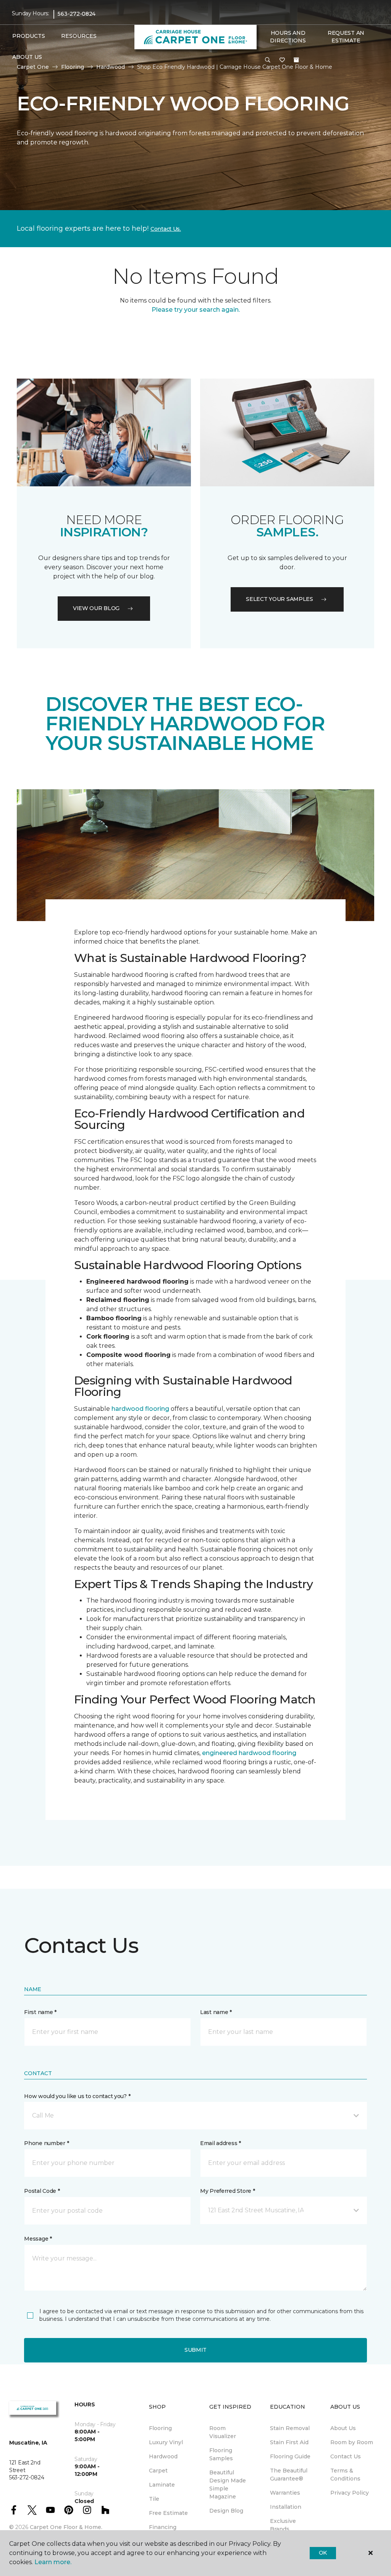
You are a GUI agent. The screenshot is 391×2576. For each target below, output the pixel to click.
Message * (38, 2239)
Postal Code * (42, 2191)
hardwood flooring (140, 1409)
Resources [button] (79, 36)
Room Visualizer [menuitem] (223, 2432)
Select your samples (280, 599)
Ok (323, 2553)
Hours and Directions (288, 37)
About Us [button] (27, 57)
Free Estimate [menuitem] (168, 2513)
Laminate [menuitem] (162, 2485)
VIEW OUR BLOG (96, 608)
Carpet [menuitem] (158, 2471)
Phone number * (46, 2143)
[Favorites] (282, 60)
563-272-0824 (77, 14)
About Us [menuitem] (343, 2428)
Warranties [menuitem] (285, 2493)
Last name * (216, 2012)
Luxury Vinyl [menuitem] (166, 2442)
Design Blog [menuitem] (226, 2511)
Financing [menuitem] (163, 2527)
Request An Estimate (346, 37)
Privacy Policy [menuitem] (350, 2493)
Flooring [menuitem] (160, 2428)
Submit (195, 2350)
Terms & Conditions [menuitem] (345, 2475)
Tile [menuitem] (154, 2499)
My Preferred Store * (227, 2191)
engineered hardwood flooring (249, 1753)
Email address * (221, 2143)
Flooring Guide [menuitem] (290, 2456)
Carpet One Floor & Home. (66, 2527)
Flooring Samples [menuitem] (221, 2454)
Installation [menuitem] (286, 2507)
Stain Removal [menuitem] (290, 2428)
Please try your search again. (196, 310)
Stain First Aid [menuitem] (289, 2442)
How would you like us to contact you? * (77, 2096)
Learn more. (53, 2562)
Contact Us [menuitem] (346, 2456)
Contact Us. (166, 229)
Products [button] (29, 36)
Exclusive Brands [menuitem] (283, 2525)
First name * (40, 2012)
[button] (268, 60)
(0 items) (296, 60)
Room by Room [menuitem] (352, 2442)
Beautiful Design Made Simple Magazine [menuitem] (228, 2485)
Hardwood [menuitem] (163, 2456)
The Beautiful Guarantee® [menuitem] (289, 2475)
